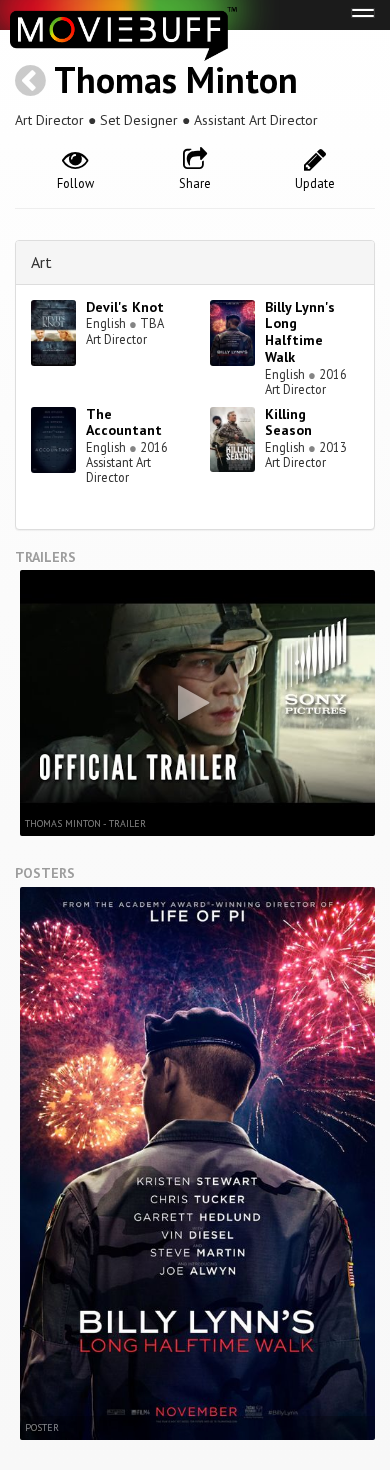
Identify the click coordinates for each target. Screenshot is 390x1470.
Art (41, 262)
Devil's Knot (125, 307)
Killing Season (288, 422)
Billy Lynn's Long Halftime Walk (300, 332)
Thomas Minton (176, 79)
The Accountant (124, 422)
